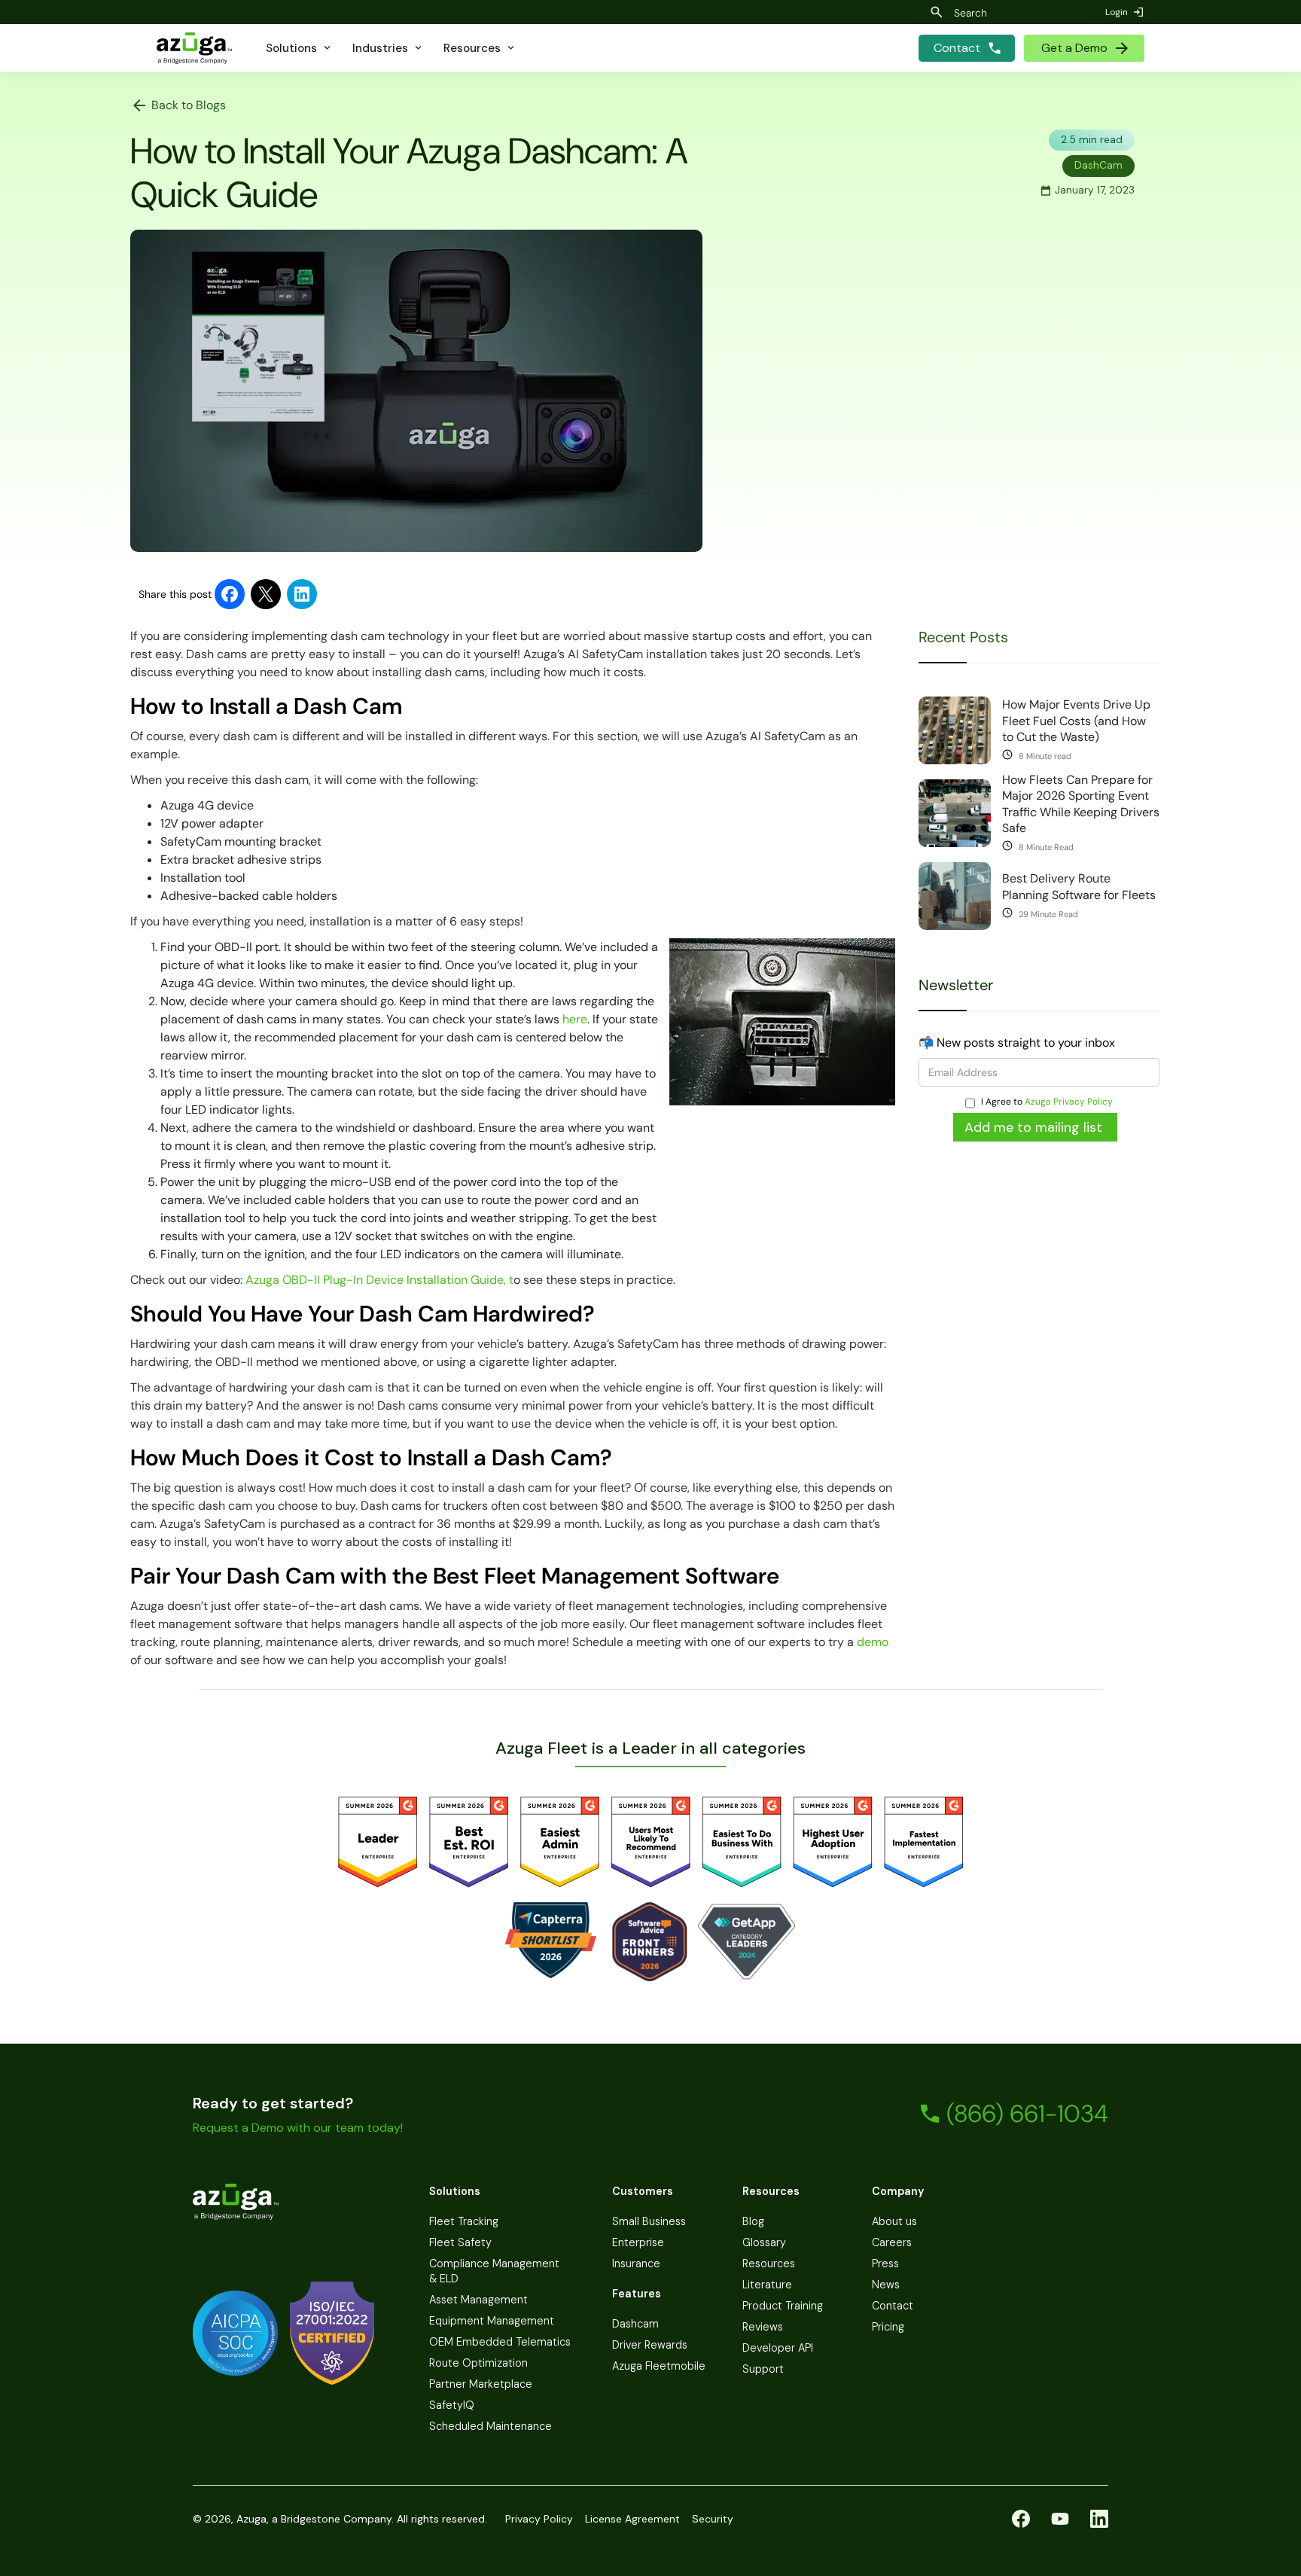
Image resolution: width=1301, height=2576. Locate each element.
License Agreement (632, 2519)
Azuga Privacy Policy (1069, 1102)
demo (873, 1642)
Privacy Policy (539, 2519)
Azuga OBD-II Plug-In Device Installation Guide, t (379, 1280)
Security (713, 2519)
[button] (299, 48)
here (575, 1019)
